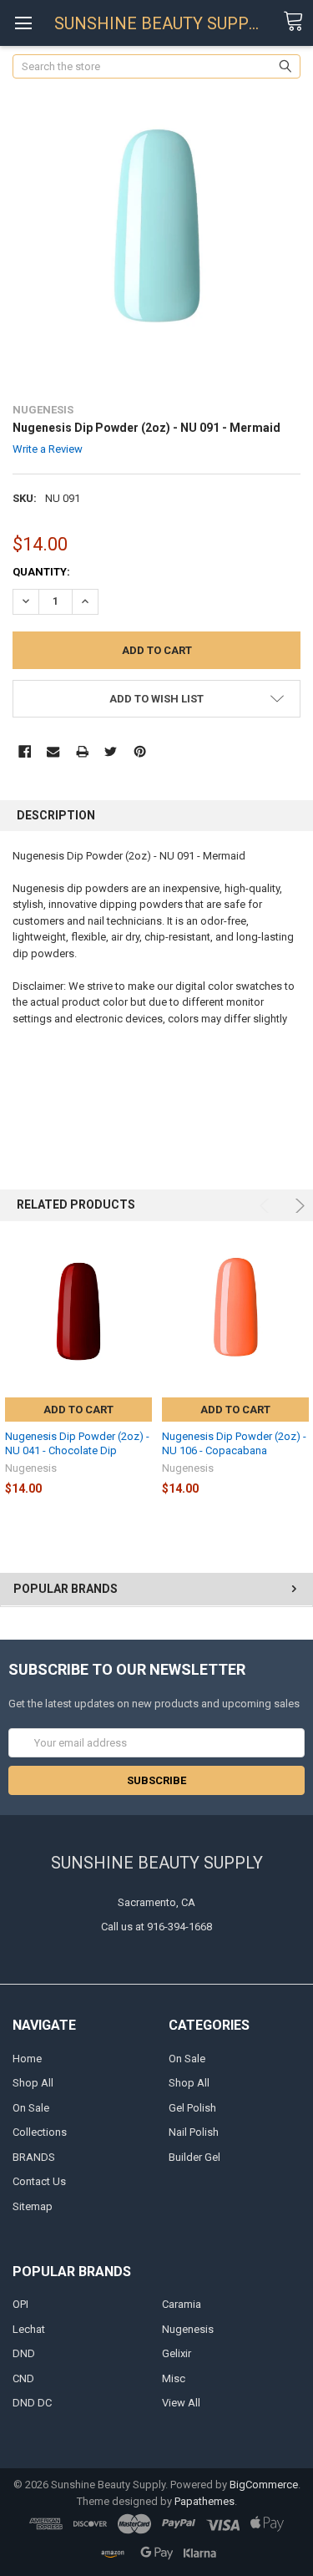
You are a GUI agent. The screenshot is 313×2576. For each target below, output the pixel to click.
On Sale (31, 2108)
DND (24, 2353)
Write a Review (48, 449)
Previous (267, 1206)
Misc (174, 2378)
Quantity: (41, 572)
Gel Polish (192, 2108)
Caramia (182, 2304)
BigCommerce (264, 2485)
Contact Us (39, 2181)
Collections (40, 2132)
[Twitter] (111, 751)
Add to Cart (78, 1410)
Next (298, 1206)
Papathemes (204, 2501)
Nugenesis (188, 2329)
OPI (20, 2304)
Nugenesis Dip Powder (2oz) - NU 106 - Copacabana (234, 1443)
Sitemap (33, 2206)
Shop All (33, 2083)
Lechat (29, 2329)
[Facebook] (25, 751)
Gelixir (177, 2353)
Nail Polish (194, 2132)
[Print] (82, 751)
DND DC (32, 2403)
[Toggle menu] (23, 23)
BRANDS (34, 2157)
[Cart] (298, 22)
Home (27, 2059)
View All (181, 2403)
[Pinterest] (140, 751)
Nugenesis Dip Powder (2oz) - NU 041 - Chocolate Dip (77, 1443)
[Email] (53, 751)
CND (23, 2378)
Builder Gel (194, 2157)
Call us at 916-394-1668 (156, 1927)
